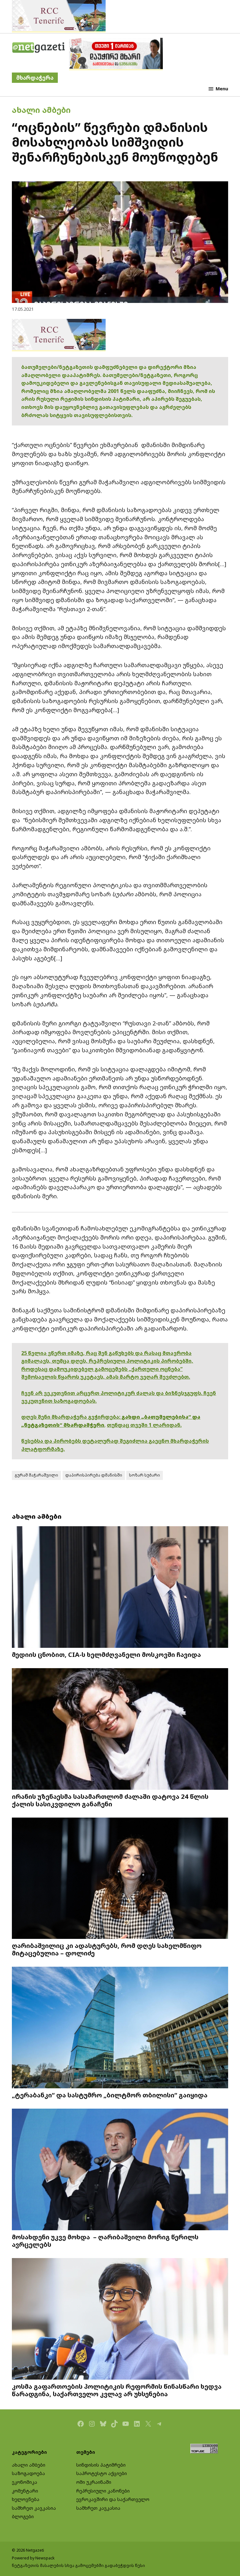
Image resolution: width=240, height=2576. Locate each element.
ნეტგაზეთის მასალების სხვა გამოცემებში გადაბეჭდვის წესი (78, 2566)
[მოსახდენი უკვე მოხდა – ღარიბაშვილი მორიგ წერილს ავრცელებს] (120, 2170)
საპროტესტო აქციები (102, 2473)
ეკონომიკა (25, 2482)
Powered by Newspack (33, 2558)
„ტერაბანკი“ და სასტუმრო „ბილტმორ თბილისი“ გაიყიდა (110, 2095)
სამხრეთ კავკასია (34, 2508)
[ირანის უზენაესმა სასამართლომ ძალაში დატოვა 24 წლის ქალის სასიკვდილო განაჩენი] (120, 1729)
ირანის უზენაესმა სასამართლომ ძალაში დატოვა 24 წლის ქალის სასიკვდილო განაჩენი (110, 1800)
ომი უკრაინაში (94, 2482)
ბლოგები (23, 2516)
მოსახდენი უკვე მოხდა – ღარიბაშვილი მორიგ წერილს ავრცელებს (105, 2241)
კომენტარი (25, 2491)
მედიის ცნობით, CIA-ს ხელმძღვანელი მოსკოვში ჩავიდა (106, 1654)
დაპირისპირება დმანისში (94, 1475)
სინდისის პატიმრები (101, 2465)
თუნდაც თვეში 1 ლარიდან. (144, 1425)
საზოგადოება (28, 2473)
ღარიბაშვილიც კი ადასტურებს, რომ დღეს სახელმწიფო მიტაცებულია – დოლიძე (107, 1949)
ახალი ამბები (41, 110)
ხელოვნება (26, 2499)
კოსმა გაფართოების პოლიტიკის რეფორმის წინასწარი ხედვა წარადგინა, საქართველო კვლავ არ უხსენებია (117, 2390)
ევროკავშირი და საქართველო (113, 2499)
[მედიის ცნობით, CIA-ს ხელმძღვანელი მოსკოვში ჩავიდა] (120, 1588)
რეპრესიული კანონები (103, 2491)
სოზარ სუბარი (145, 1475)
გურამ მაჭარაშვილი (36, 1475)
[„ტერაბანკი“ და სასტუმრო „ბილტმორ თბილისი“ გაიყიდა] (120, 2028)
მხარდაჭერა (35, 78)
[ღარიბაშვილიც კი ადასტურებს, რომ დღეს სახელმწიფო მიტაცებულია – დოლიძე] (120, 1879)
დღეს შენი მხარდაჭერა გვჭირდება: (71, 1417)
